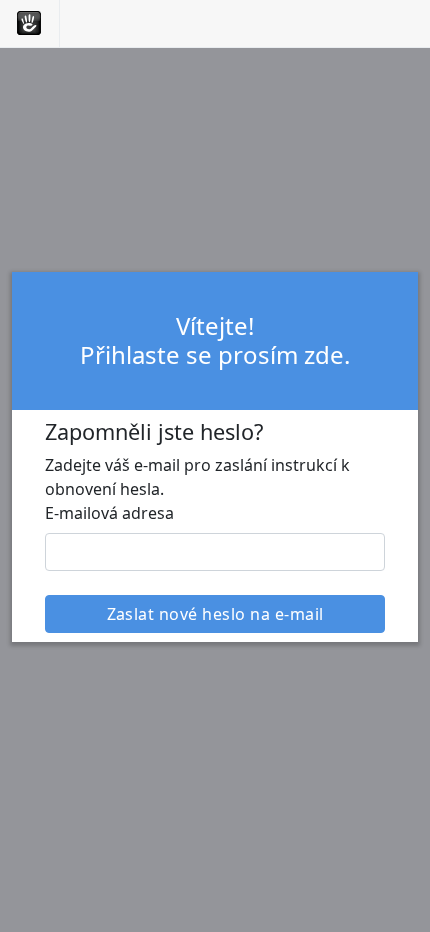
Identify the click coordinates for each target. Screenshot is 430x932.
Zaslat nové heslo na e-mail (215, 614)
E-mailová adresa (109, 513)
